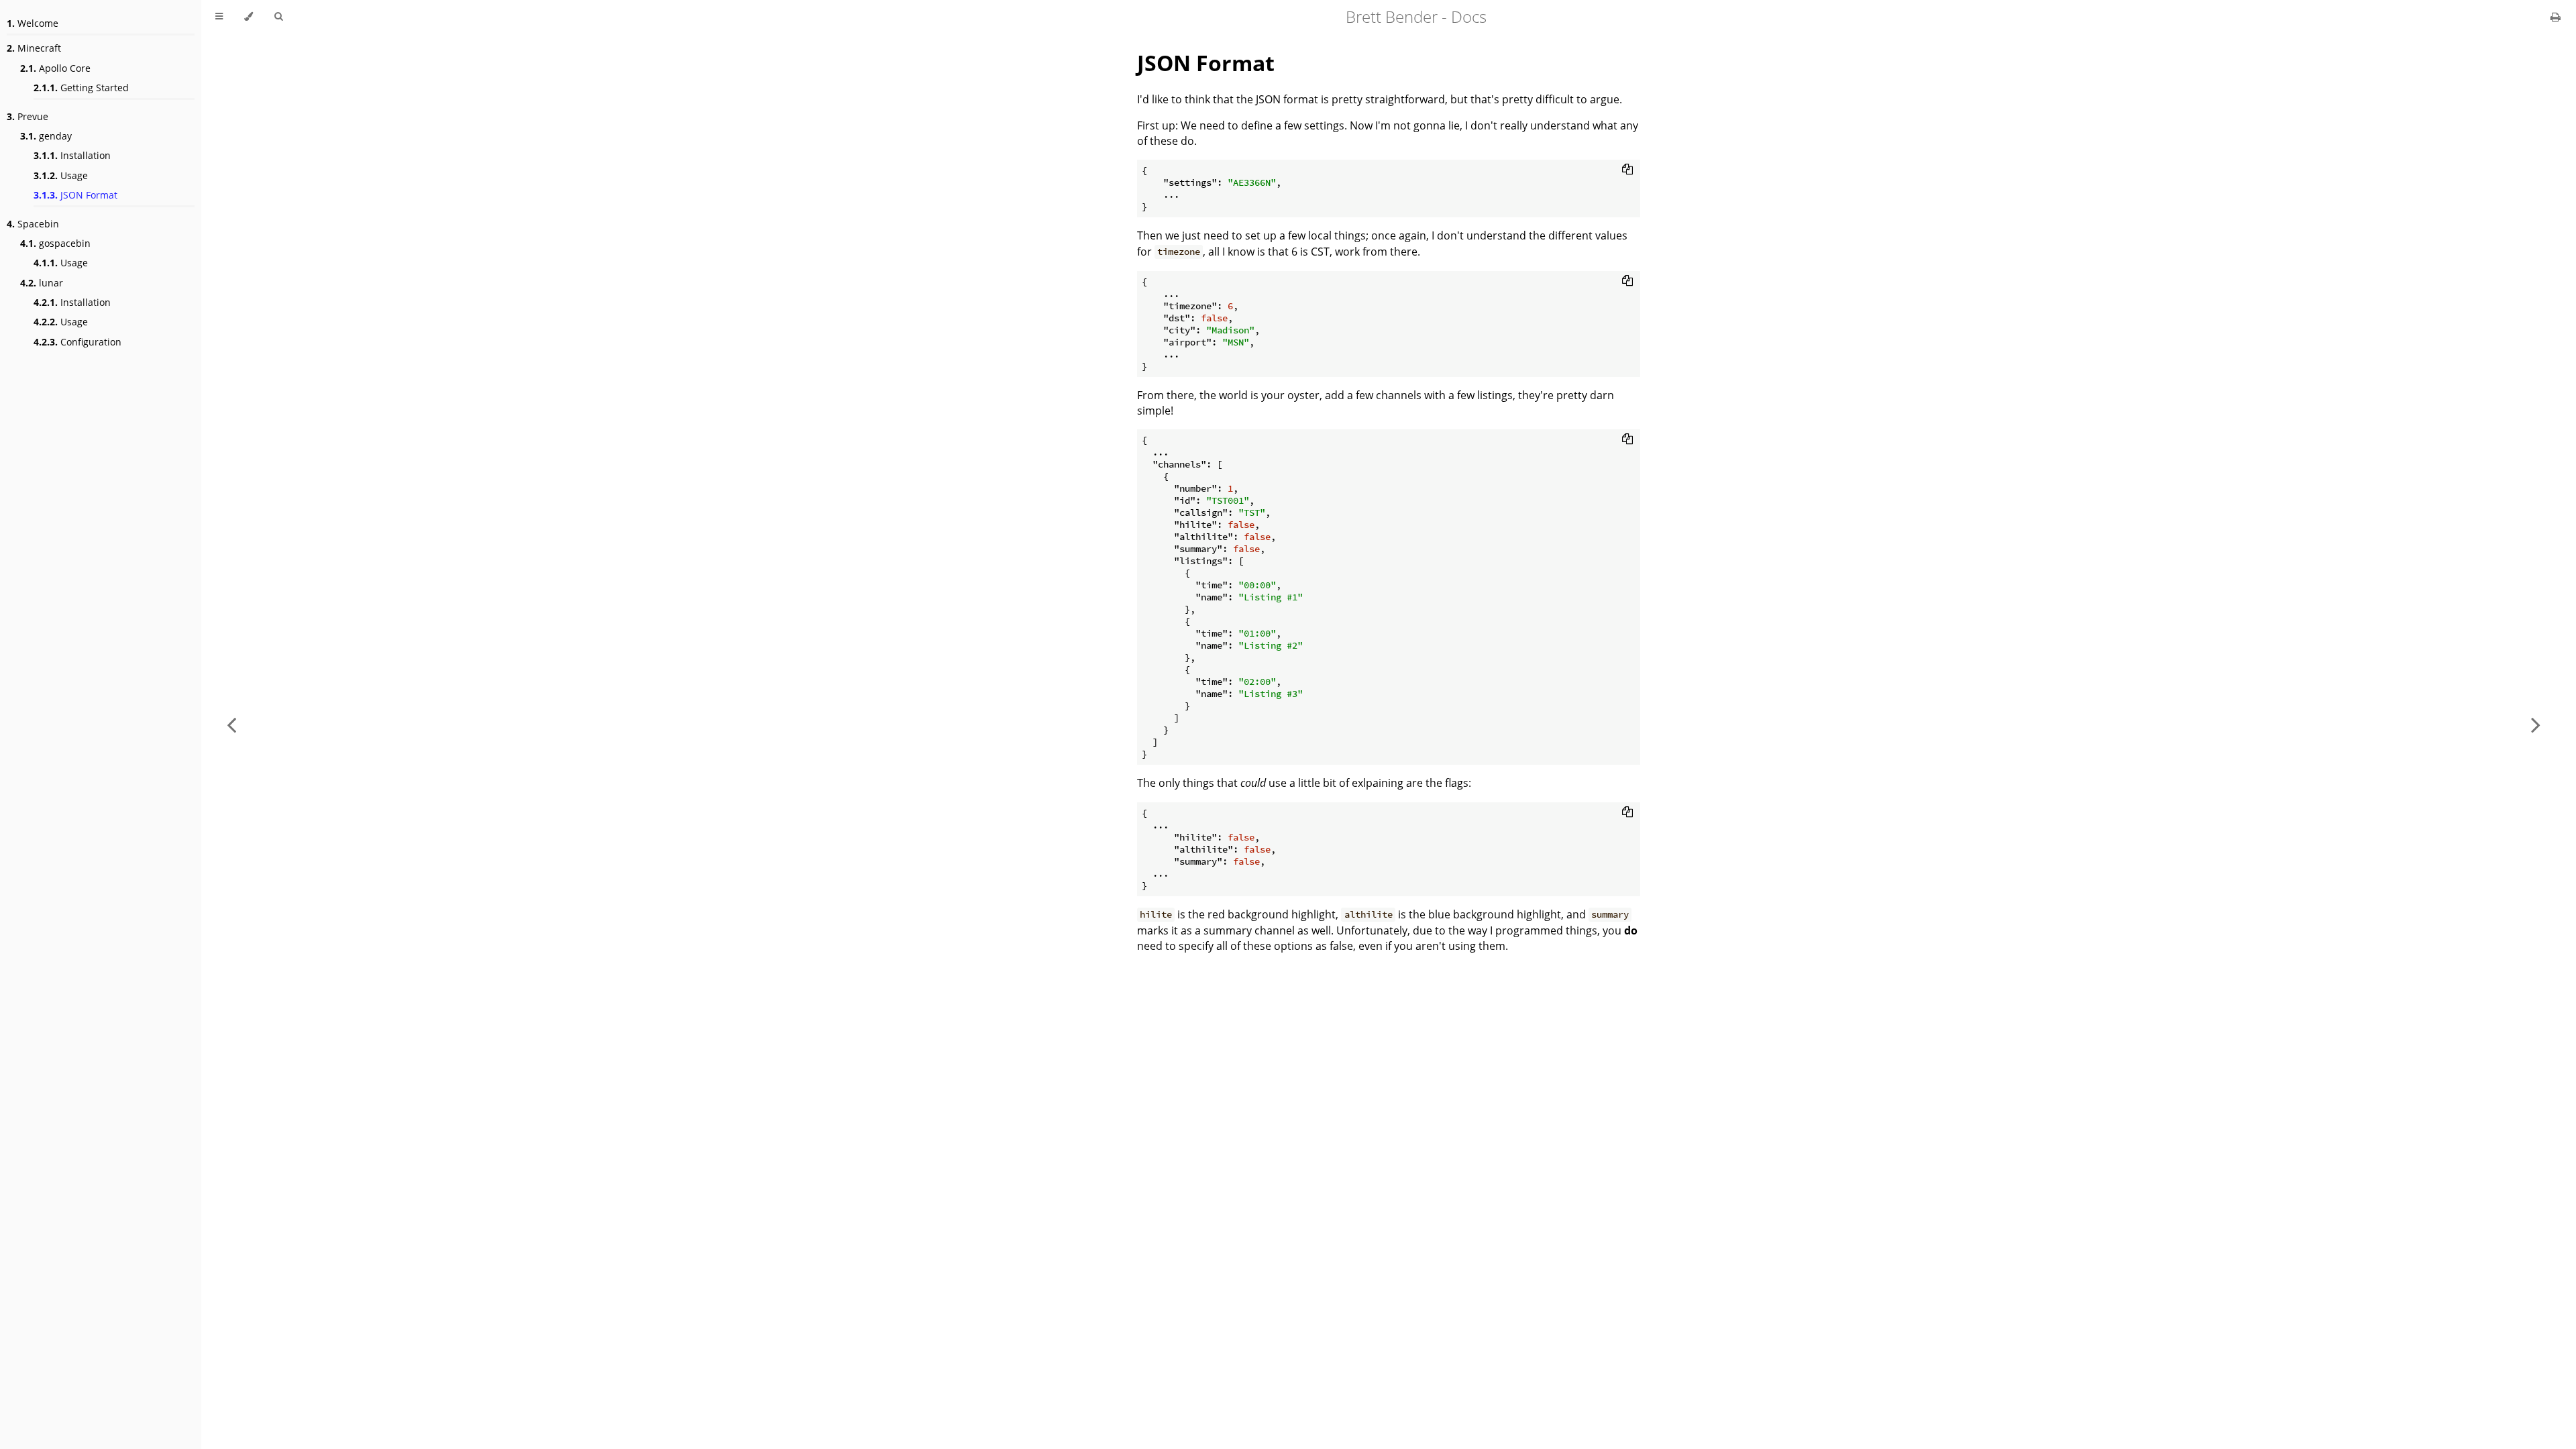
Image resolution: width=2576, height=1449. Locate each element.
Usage (61, 175)
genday (46, 136)
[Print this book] (2556, 17)
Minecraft (34, 48)
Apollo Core (55, 68)
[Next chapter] (2536, 724)
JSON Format (75, 195)
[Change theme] (249, 17)
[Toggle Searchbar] (278, 17)
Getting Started (81, 88)
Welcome (33, 23)
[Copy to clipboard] (1627, 169)
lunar (42, 283)
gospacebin (55, 243)
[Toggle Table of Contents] (219, 17)
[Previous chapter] (231, 724)
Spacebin (33, 224)
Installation (72, 155)
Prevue (28, 116)
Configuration (77, 342)
